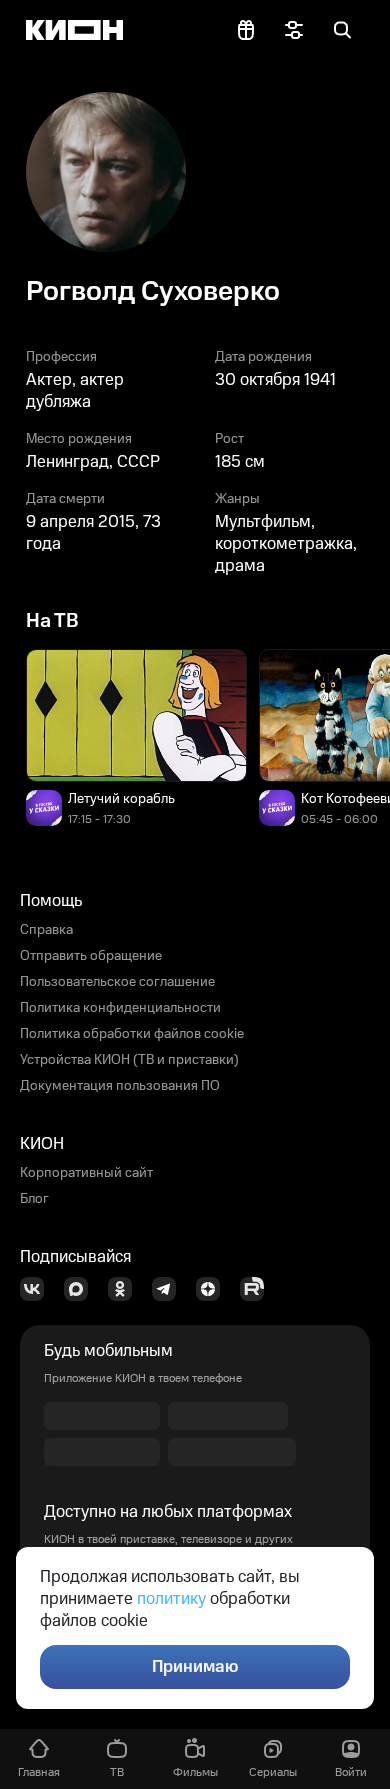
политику (171, 1599)
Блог (34, 1199)
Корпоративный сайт (86, 1173)
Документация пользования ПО (120, 1086)
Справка (46, 930)
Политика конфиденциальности (120, 1008)
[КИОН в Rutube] (258, 1289)
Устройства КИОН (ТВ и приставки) (129, 1060)
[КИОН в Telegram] (170, 1289)
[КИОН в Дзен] (214, 1289)
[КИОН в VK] (38, 1289)
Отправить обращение (91, 956)
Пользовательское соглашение (117, 982)
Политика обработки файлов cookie (132, 1034)
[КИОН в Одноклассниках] (126, 1289)
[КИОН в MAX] (82, 1289)
